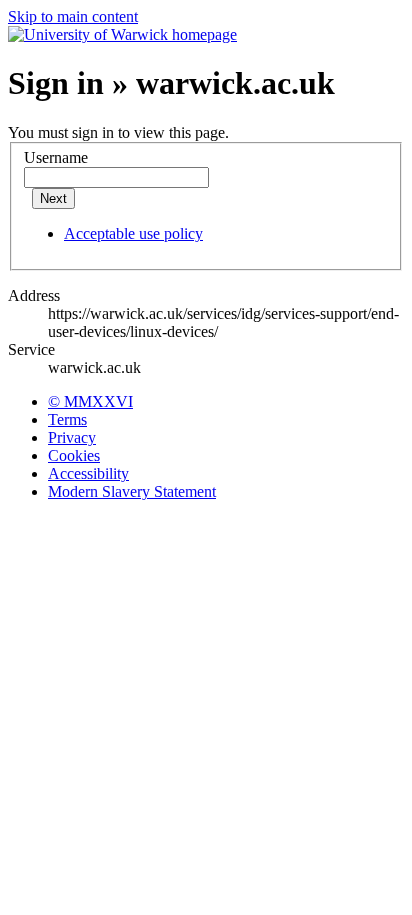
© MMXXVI (90, 401)
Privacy (72, 437)
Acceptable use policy (133, 233)
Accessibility (88, 473)
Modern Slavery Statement (132, 491)
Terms (67, 419)
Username (56, 157)
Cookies (74, 455)
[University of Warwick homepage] (122, 34)
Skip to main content (73, 16)
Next (53, 198)
